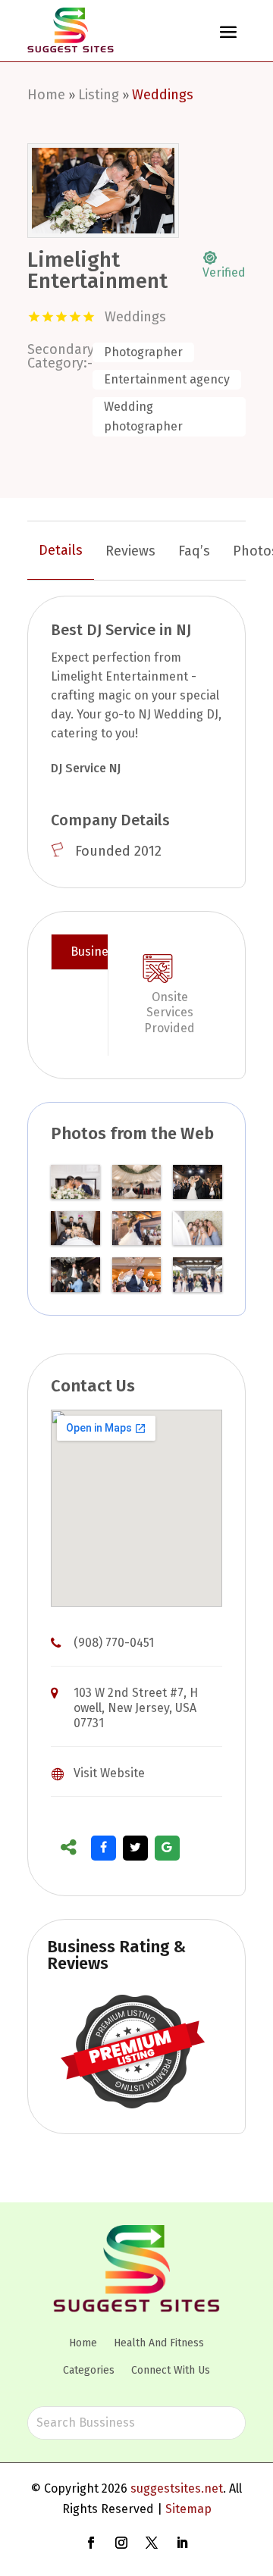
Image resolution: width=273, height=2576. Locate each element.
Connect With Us (171, 2370)
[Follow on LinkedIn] (182, 2543)
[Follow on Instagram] (121, 2543)
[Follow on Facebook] (91, 2543)
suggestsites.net (177, 2488)
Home (46, 95)
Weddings (163, 95)
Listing (99, 95)
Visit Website (109, 1773)
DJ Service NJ (86, 768)
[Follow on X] (152, 2543)
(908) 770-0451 (114, 1643)
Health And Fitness (159, 2343)
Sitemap (188, 2509)
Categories (89, 2370)
